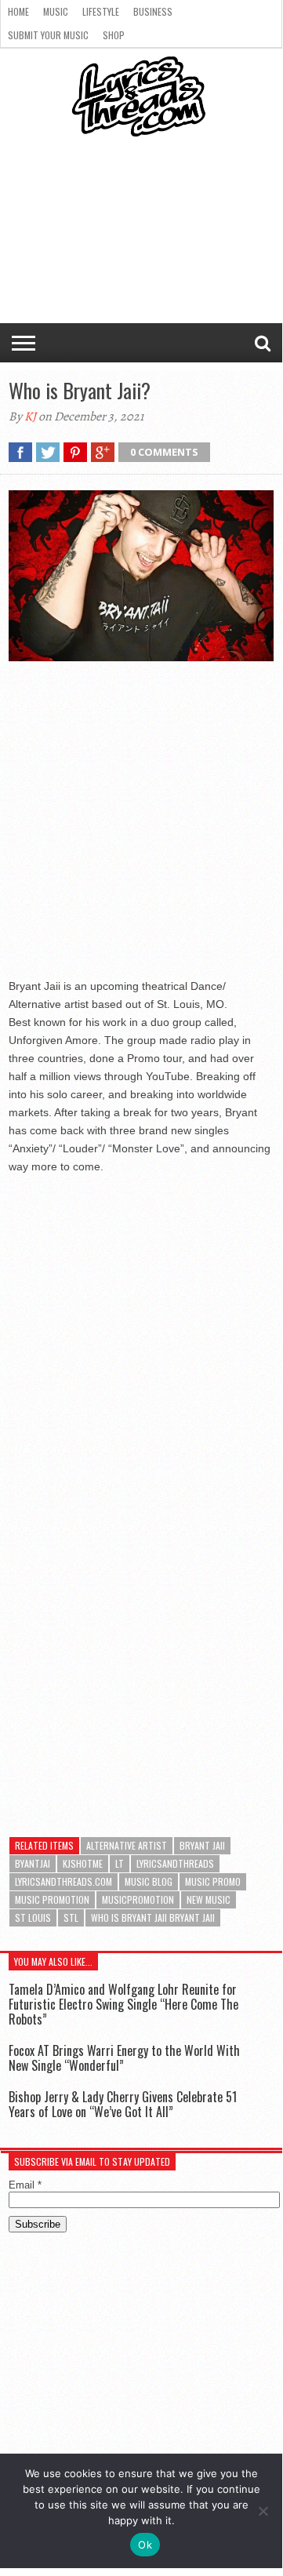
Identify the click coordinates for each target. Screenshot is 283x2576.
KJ (30, 417)
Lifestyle (101, 11)
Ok (145, 2545)
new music (209, 1899)
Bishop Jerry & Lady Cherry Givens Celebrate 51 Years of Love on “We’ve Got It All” (123, 2104)
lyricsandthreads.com (63, 1881)
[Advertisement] (141, 824)
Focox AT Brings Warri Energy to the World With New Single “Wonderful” (124, 2058)
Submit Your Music (48, 35)
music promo (213, 1881)
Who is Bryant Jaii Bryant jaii (153, 1917)
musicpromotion (138, 1899)
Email (25, 2185)
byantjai (33, 1863)
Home (18, 11)
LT (120, 1863)
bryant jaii (202, 1845)
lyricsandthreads (175, 1863)
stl (71, 1917)
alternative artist (127, 1845)
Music (56, 11)
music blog (149, 1881)
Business (153, 11)
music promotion (52, 1899)
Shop (114, 35)
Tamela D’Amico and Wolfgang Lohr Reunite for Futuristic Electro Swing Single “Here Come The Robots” (123, 2004)
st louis (33, 1917)
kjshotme (83, 1863)
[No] (263, 2511)
